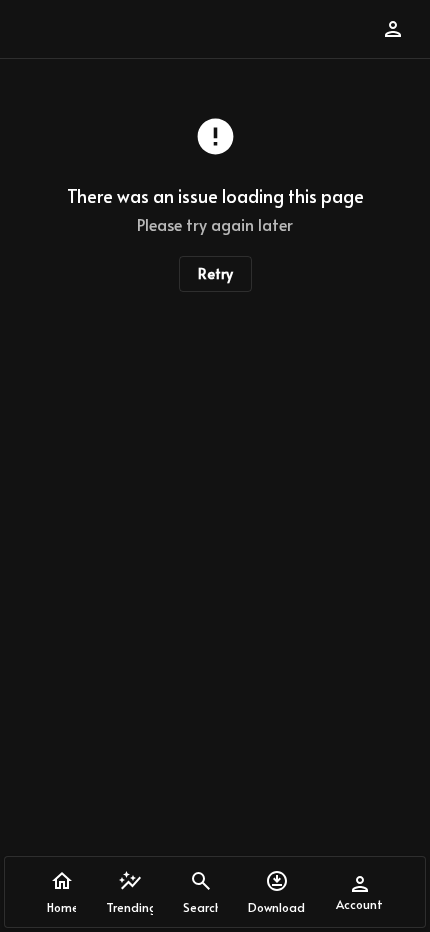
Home (61, 907)
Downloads (277, 907)
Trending (129, 907)
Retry (215, 273)
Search (201, 907)
